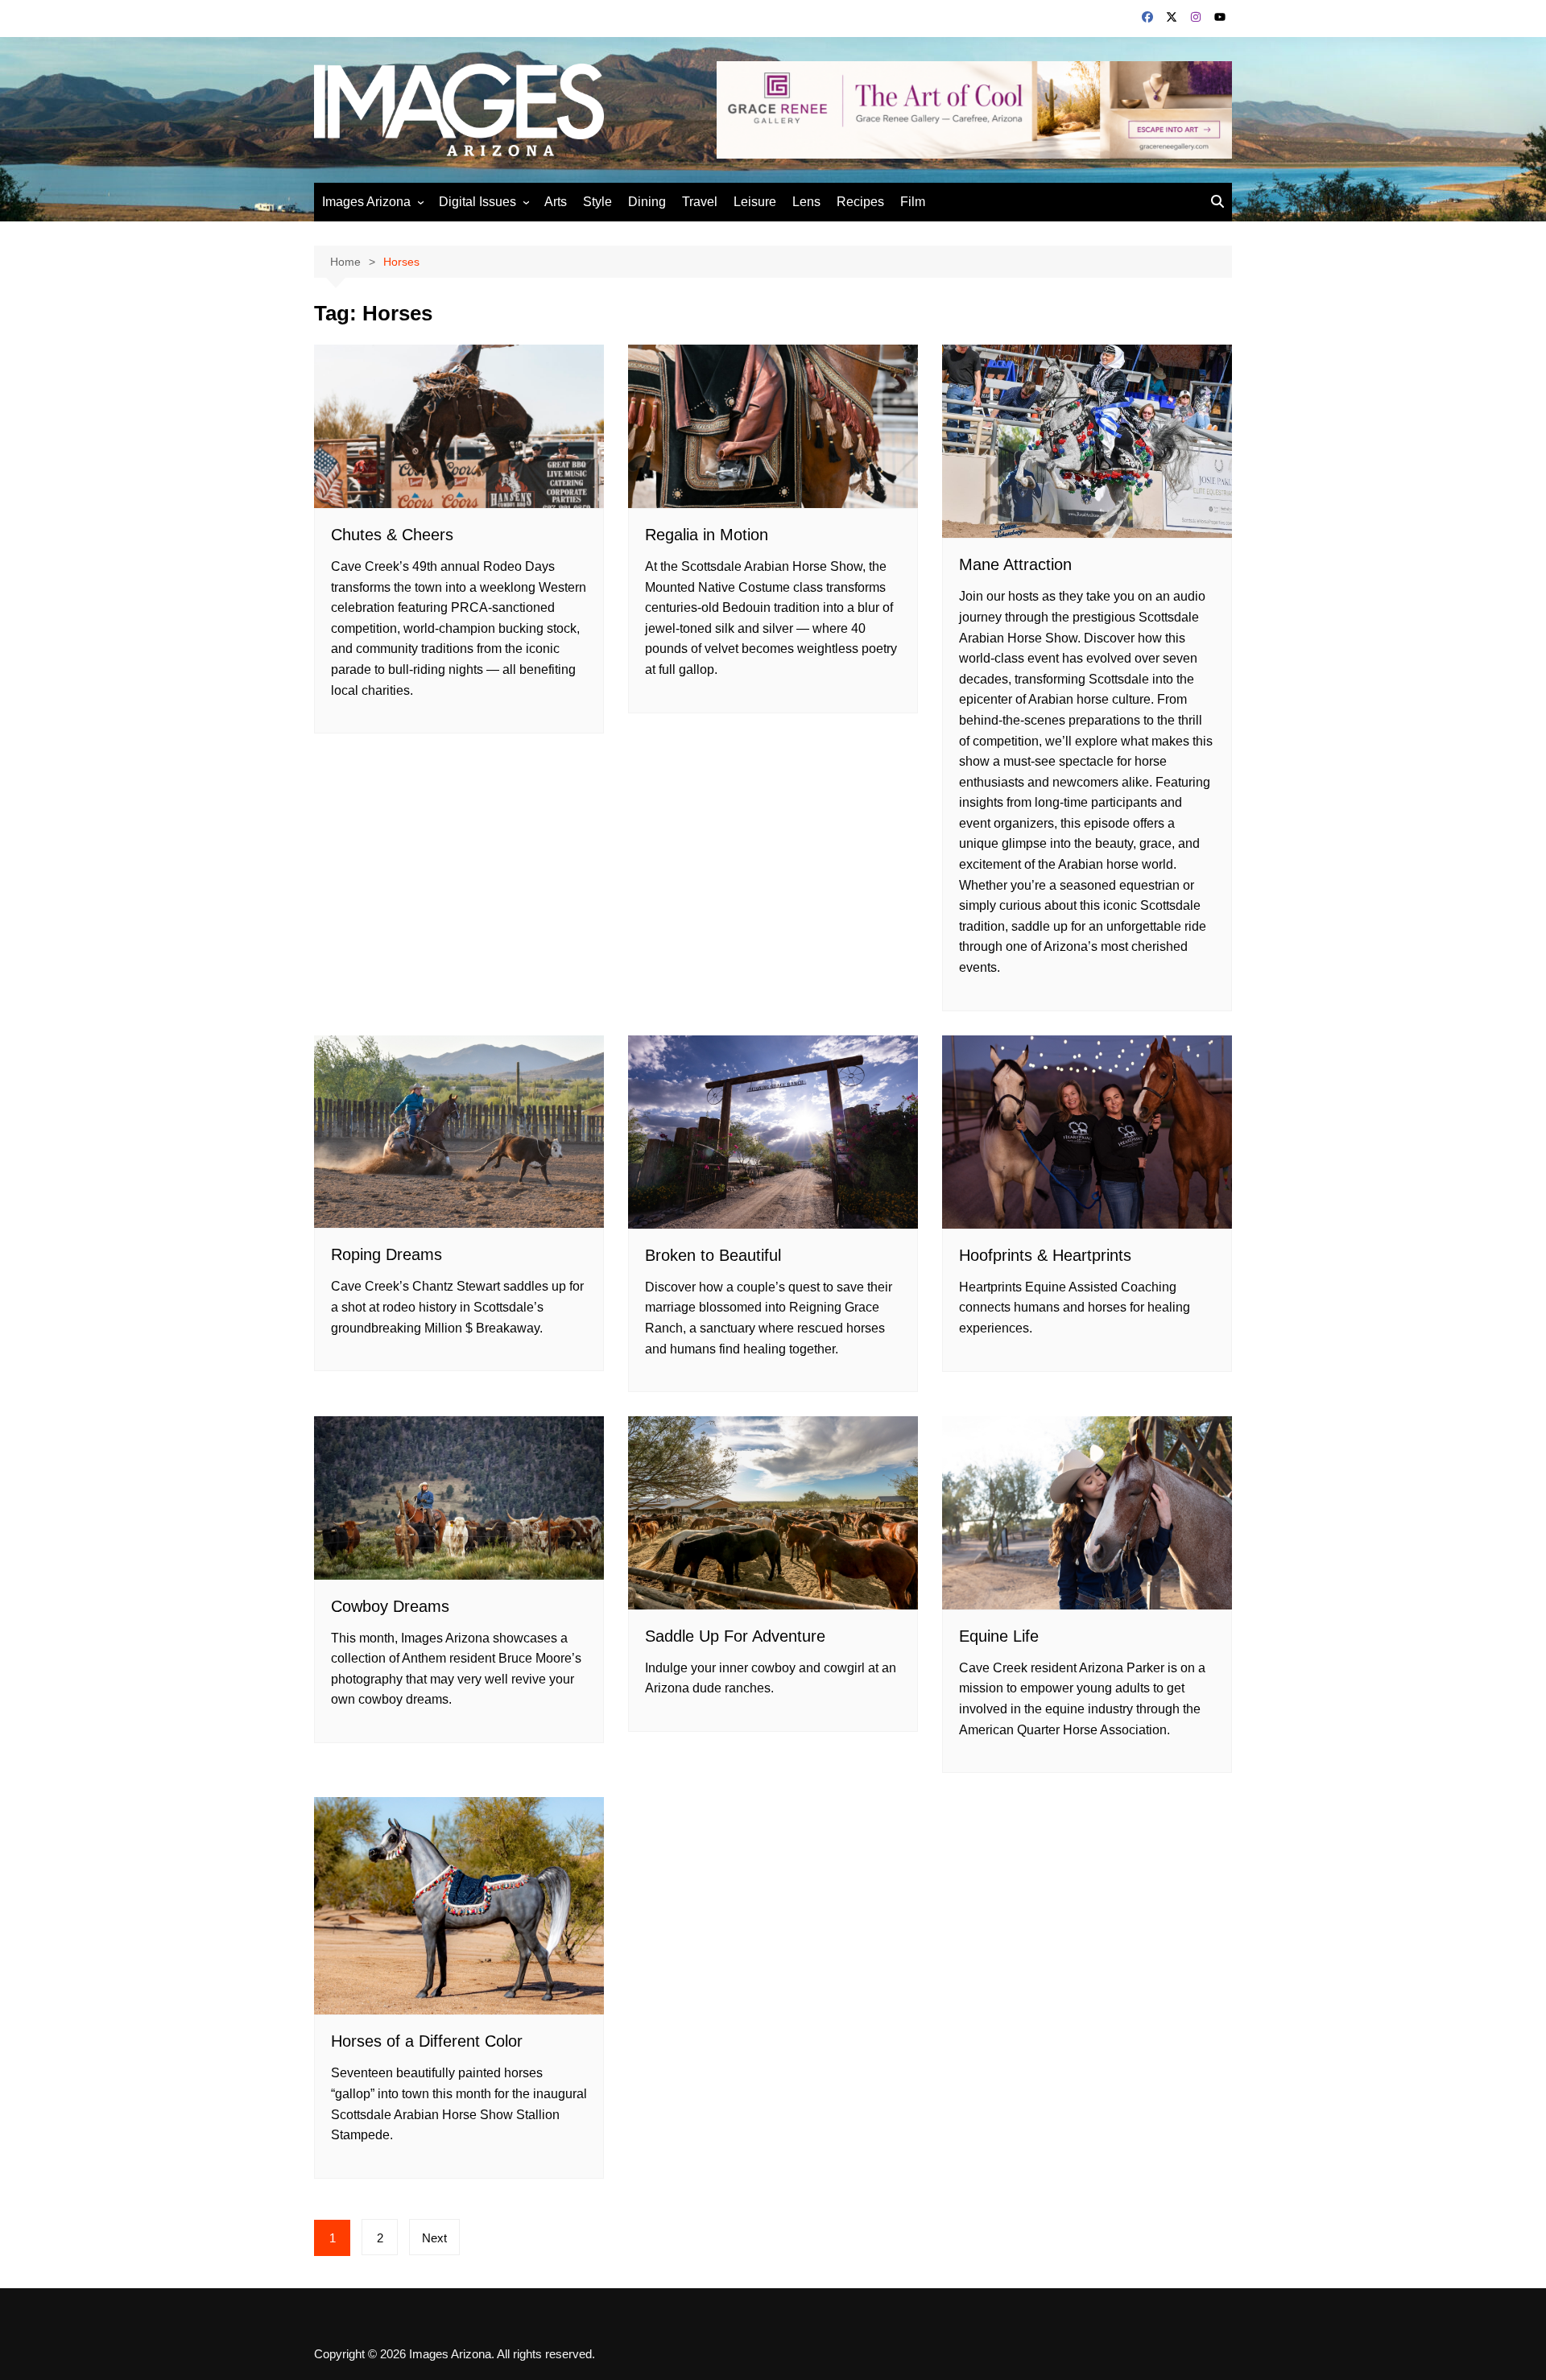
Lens (806, 202)
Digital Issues (477, 202)
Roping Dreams (386, 1254)
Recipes (860, 202)
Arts (556, 202)
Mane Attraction (1015, 564)
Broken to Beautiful (713, 1255)
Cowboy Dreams (390, 1606)
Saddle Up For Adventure (735, 1636)
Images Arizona (366, 202)
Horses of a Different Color (427, 2041)
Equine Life (999, 1636)
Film (913, 202)
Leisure (755, 202)
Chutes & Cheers (392, 535)
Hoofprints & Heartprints (1045, 1255)
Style (597, 202)
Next (434, 2238)
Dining (647, 202)
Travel (700, 202)
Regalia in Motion (707, 535)
